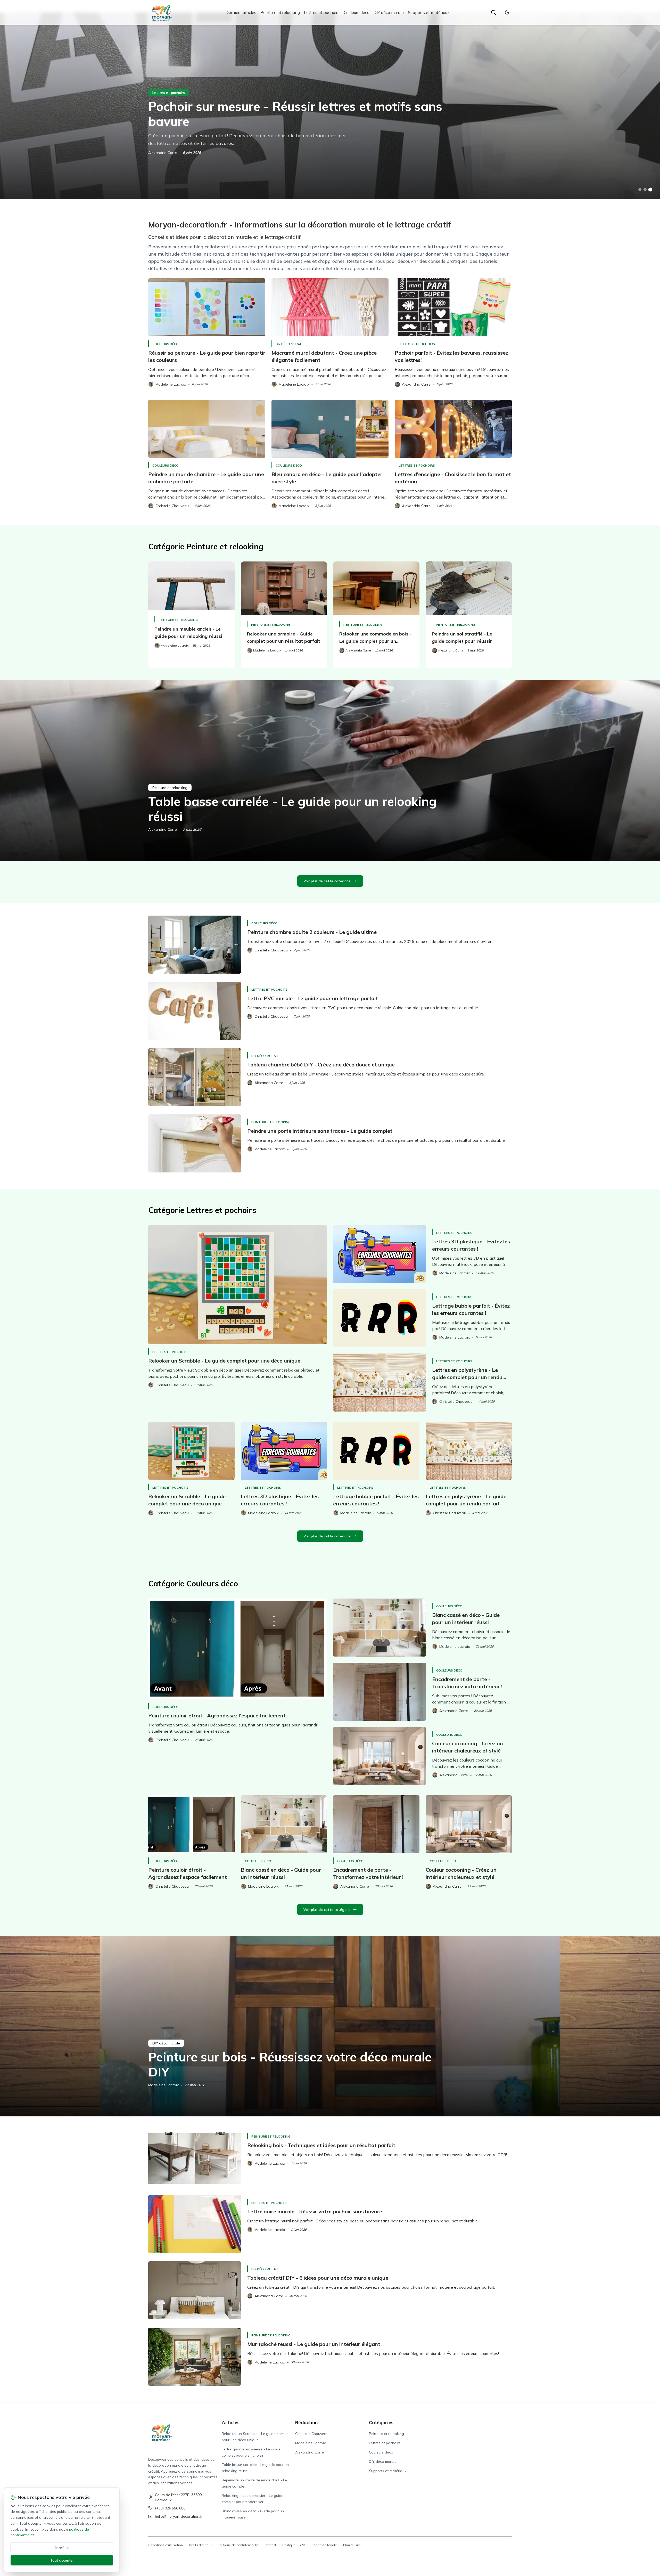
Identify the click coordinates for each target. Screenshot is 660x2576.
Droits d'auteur (200, 2545)
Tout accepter (62, 2560)
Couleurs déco (357, 12)
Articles (231, 2422)
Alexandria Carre (163, 829)
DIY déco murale (389, 12)
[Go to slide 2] (645, 190)
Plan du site (352, 2545)
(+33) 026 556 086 (170, 2508)
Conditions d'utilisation (166, 2545)
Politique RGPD (294, 2545)
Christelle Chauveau (165, 153)
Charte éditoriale (324, 2545)
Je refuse (62, 2548)
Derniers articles (241, 12)
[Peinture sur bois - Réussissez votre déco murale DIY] (330, 2026)
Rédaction (306, 2422)
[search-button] (493, 12)
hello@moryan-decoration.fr (179, 2516)
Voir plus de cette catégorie (327, 881)
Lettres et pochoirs (322, 12)
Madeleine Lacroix (163, 2085)
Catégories (381, 2422)
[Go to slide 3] (650, 190)
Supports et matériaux (429, 12)
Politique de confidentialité (238, 2545)
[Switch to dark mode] (507, 12)
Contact (270, 2545)
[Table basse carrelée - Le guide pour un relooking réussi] (330, 771)
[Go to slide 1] (640, 190)
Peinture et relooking (280, 12)
